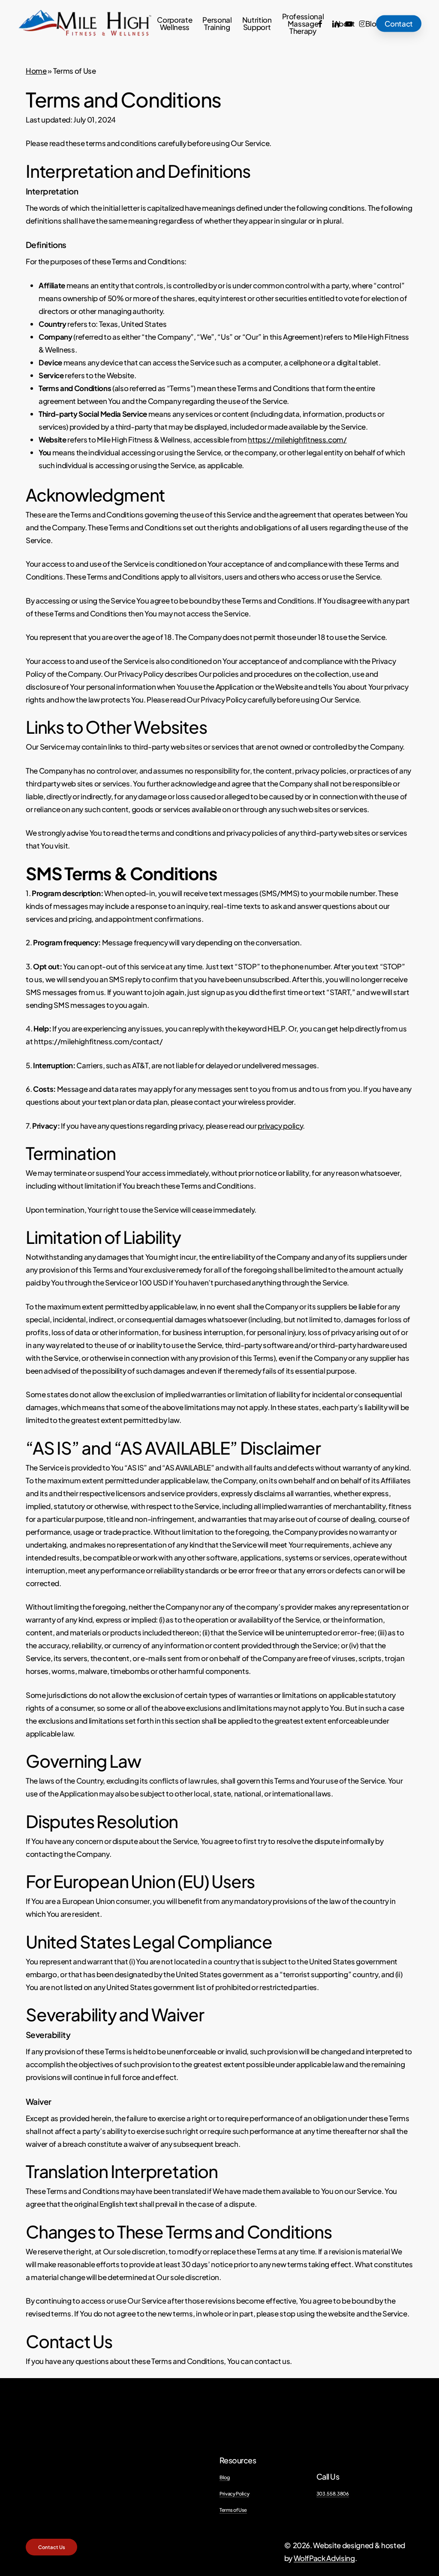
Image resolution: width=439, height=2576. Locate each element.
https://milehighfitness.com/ (297, 439)
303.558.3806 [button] (333, 2493)
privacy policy (280, 1126)
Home (36, 71)
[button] (52, 2547)
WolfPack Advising (324, 2558)
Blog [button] (225, 2477)
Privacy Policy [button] (234, 2493)
